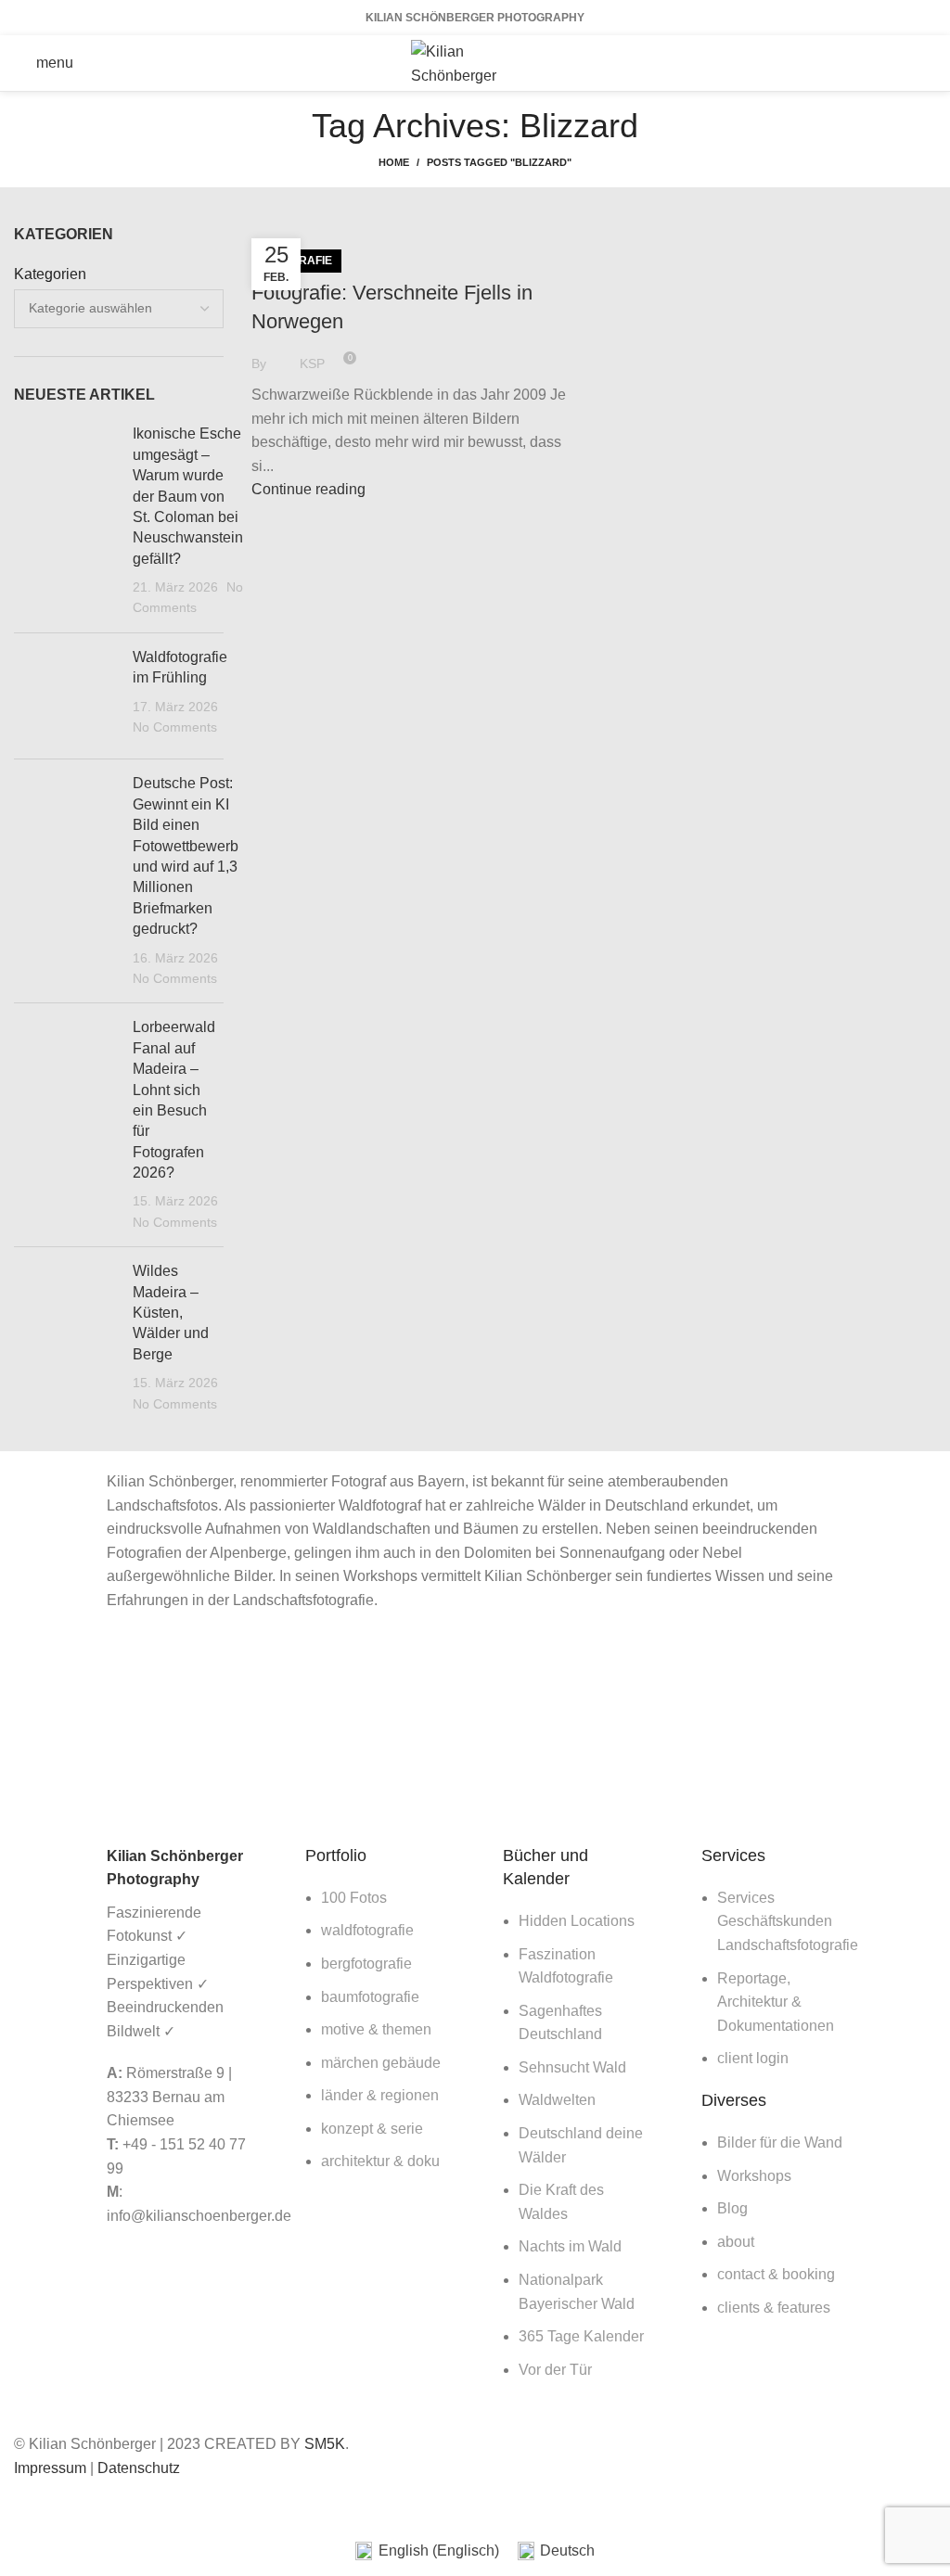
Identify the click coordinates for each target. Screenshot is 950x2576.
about (736, 2242)
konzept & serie (372, 2129)
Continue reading (308, 489)
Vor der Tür (555, 2370)
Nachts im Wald (570, 2246)
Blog (732, 2208)
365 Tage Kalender (581, 2336)
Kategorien (50, 274)
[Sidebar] (23, 2504)
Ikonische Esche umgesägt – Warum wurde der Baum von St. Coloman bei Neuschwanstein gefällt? (188, 496)
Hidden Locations (577, 1921)
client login (753, 2058)
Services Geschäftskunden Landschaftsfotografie (788, 1921)
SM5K (325, 2444)
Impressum (50, 2468)
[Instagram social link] (900, 63)
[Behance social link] (924, 63)
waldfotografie (367, 1930)
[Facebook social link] (852, 63)
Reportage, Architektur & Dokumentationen (776, 2002)
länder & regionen (380, 2095)
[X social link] (876, 63)
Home (394, 162)
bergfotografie (366, 1964)
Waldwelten (557, 2100)
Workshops (754, 2176)
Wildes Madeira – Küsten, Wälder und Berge (171, 1313)
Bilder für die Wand (780, 2142)
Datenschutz (139, 2468)
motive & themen (376, 2029)
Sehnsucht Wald (572, 2067)
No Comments (175, 727)
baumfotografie (370, 1997)
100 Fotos (354, 1898)
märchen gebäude (381, 2063)
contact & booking (776, 2274)
